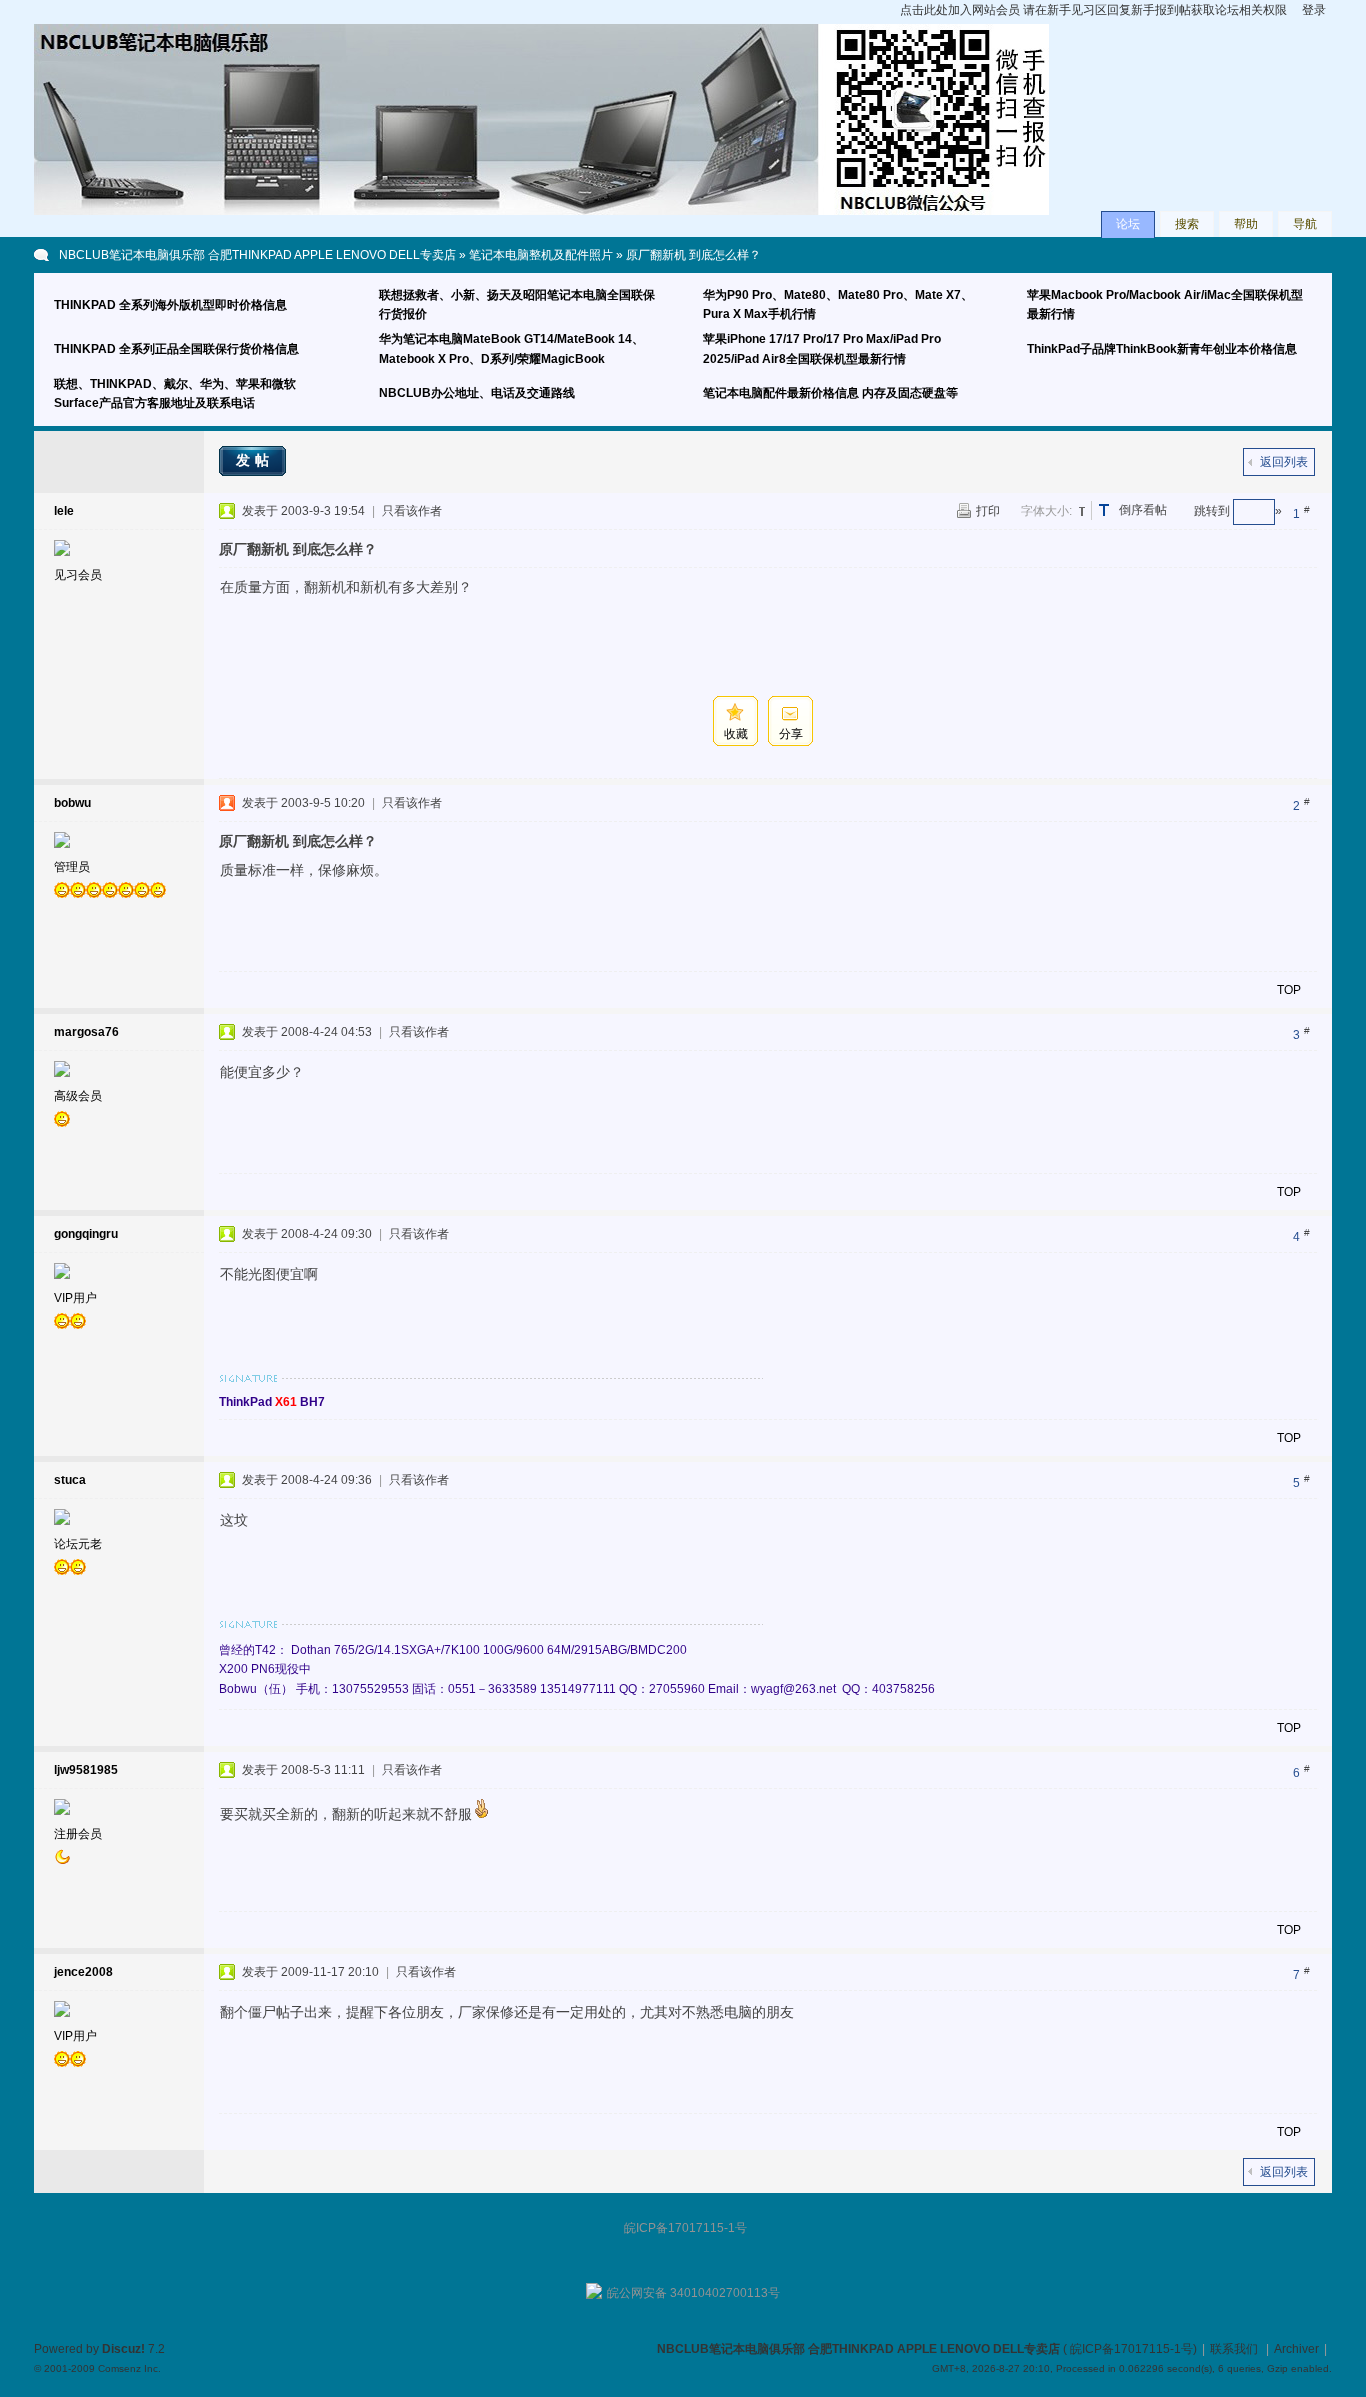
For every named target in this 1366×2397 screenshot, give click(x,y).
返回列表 (1284, 462)
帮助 (1246, 224)
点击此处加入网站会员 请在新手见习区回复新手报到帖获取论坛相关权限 (1093, 10)
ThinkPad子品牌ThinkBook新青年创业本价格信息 (1162, 349)
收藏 (736, 734)
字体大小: (1046, 511)
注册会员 (78, 1834)
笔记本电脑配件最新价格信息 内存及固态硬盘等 (830, 393)
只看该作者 (412, 511)
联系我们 (1234, 2349)
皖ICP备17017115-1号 (1131, 2349)
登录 (1314, 10)
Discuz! (123, 2349)
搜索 (1187, 224)
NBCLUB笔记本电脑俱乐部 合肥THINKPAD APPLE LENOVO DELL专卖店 (257, 255)
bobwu (72, 803)
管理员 (72, 867)
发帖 (255, 460)
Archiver (1296, 2349)
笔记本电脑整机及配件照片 (541, 255)
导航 (1305, 224)
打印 (988, 511)
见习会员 (78, 575)
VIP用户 (75, 1298)
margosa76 (86, 1032)
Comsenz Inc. (129, 2368)
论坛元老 (78, 1544)
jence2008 (83, 1972)
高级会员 (78, 1096)
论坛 (1128, 224)
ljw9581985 (86, 1770)
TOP (1289, 990)
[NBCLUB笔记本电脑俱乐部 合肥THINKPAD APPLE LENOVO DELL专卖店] (541, 211)
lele (64, 511)
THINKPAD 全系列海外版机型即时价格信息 (170, 305)
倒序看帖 (1143, 510)
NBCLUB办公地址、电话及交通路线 (477, 393)
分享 (791, 734)
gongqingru (86, 1234)
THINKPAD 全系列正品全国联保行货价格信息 (176, 349)
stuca (70, 1480)
